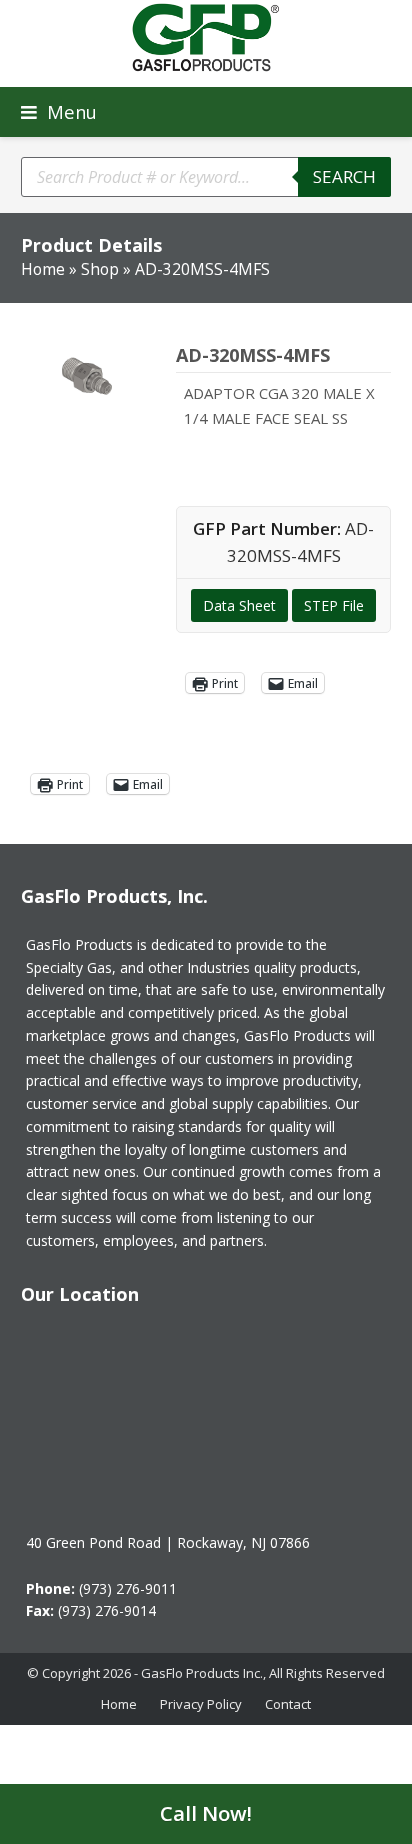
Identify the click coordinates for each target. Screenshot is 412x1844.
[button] (59, 111)
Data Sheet (239, 605)
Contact (288, 1704)
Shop (100, 269)
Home (43, 269)
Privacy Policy (201, 1704)
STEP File (334, 605)
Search (344, 176)
